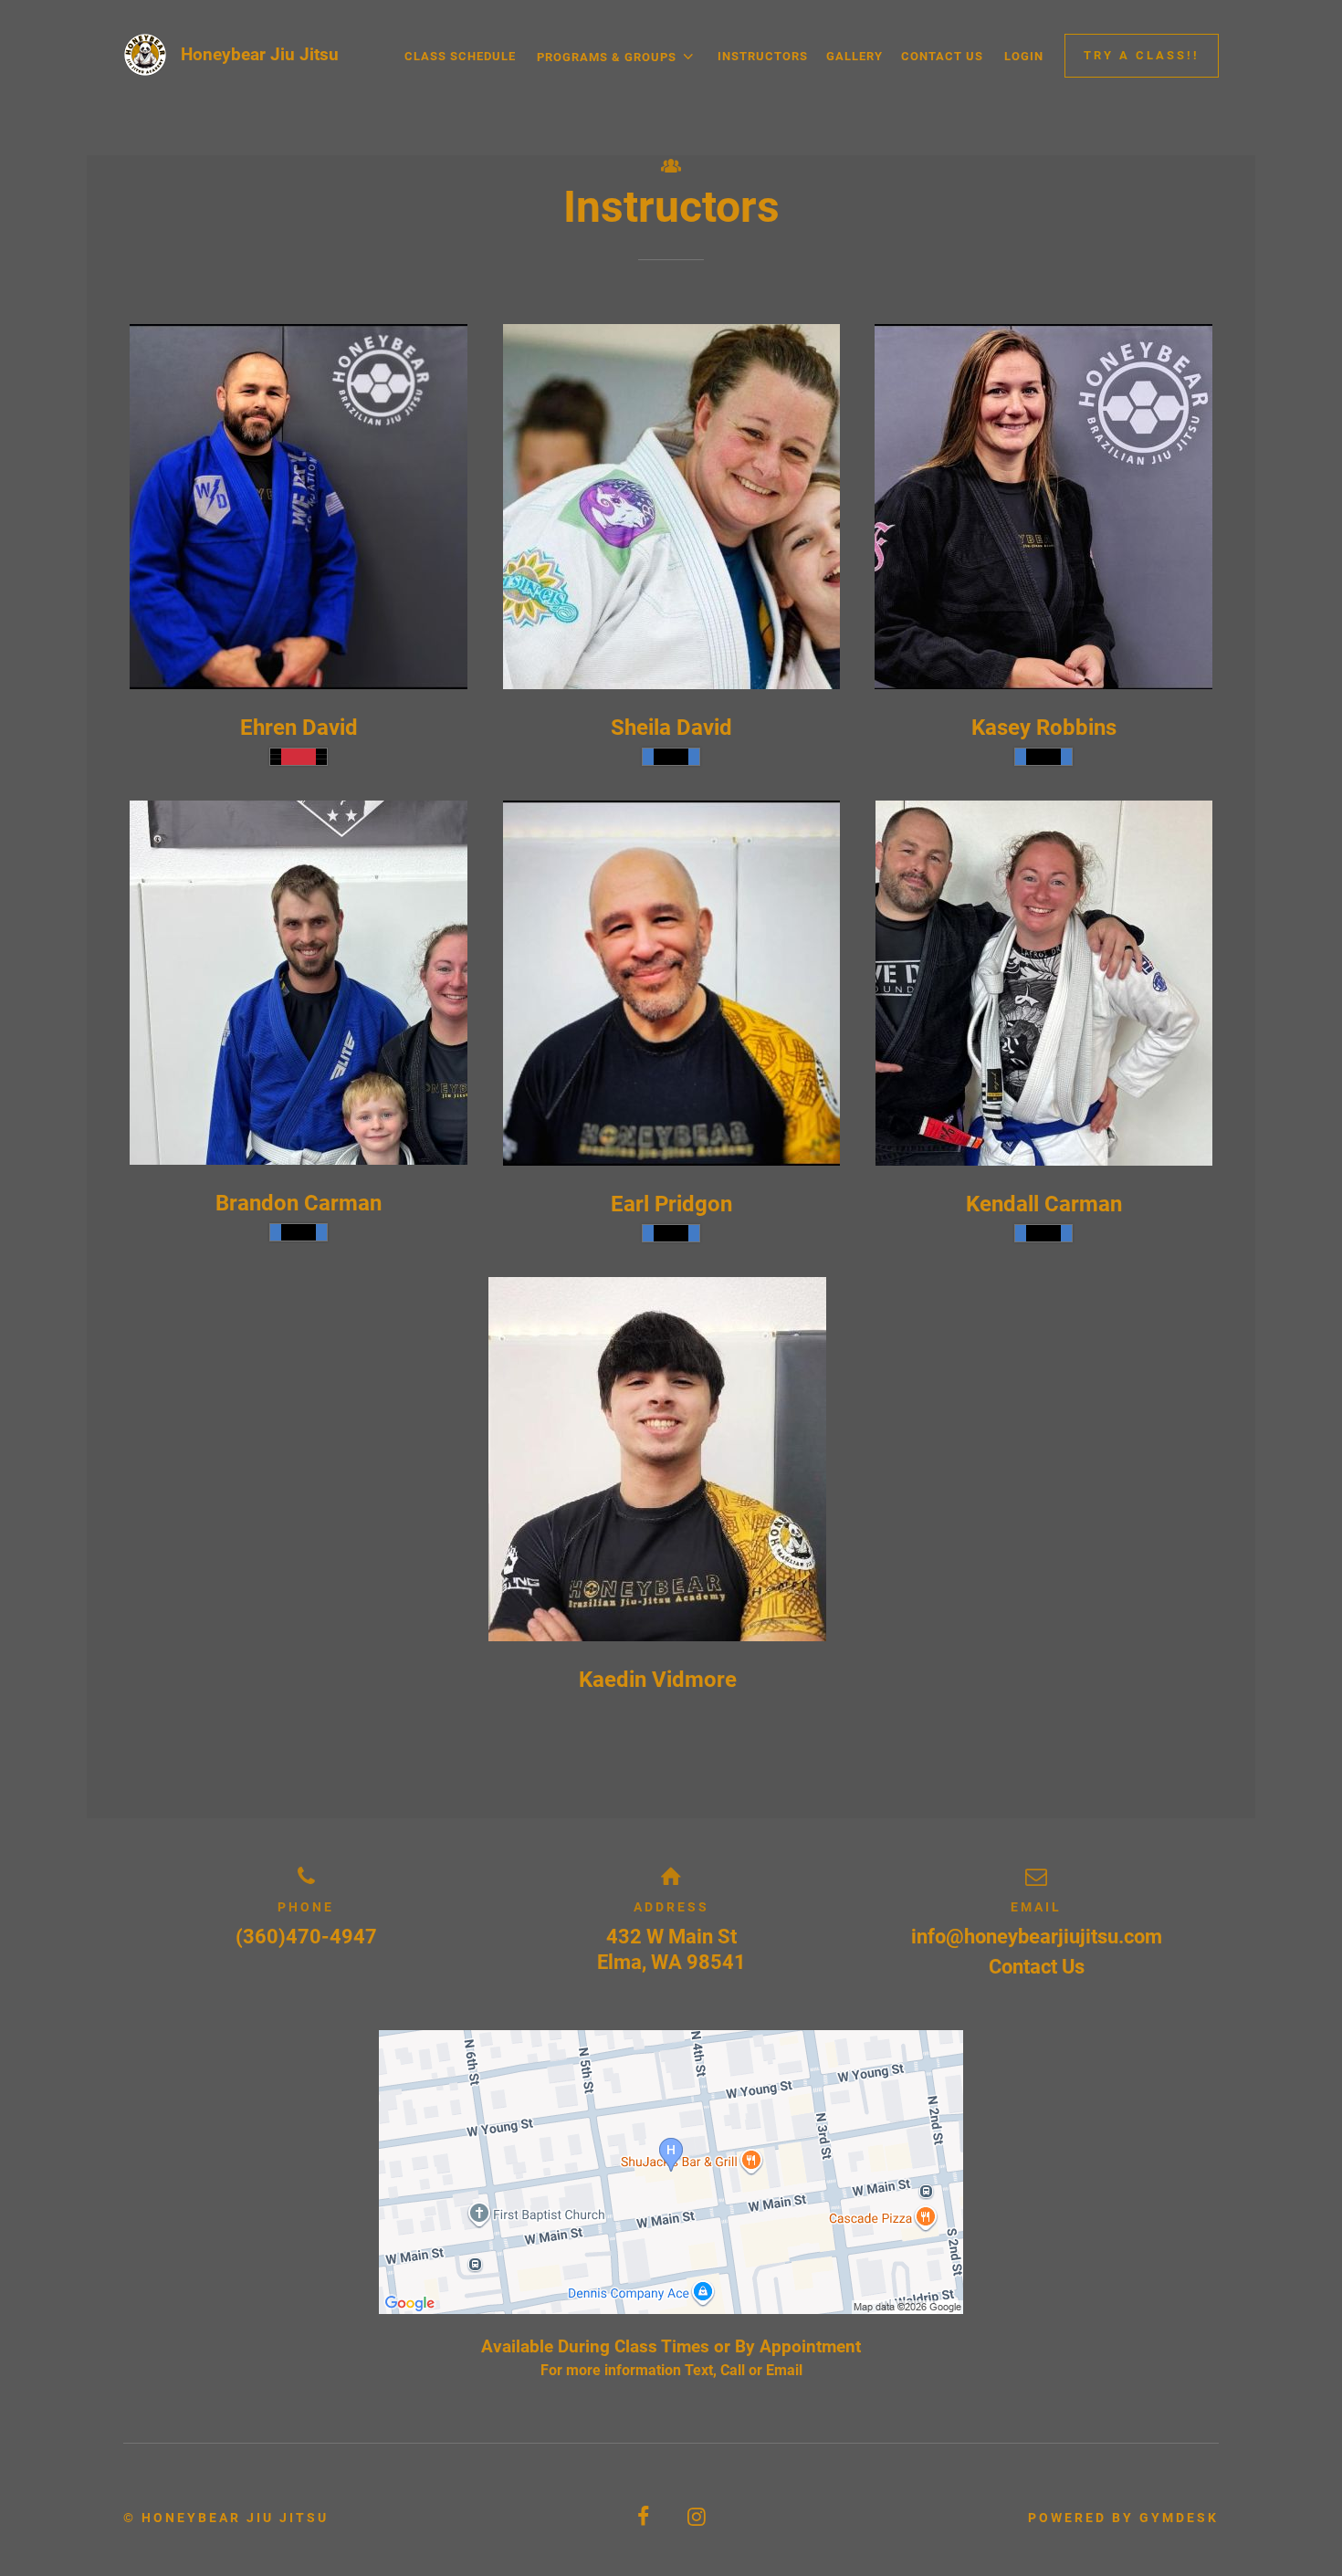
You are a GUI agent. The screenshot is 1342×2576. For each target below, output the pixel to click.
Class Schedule (460, 56)
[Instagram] (697, 2517)
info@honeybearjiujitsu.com (1037, 1937)
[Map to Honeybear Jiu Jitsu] (671, 2172)
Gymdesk (1179, 2518)
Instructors (763, 56)
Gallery (854, 56)
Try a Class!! (1142, 55)
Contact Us (942, 56)
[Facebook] (645, 2517)
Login (1024, 56)
